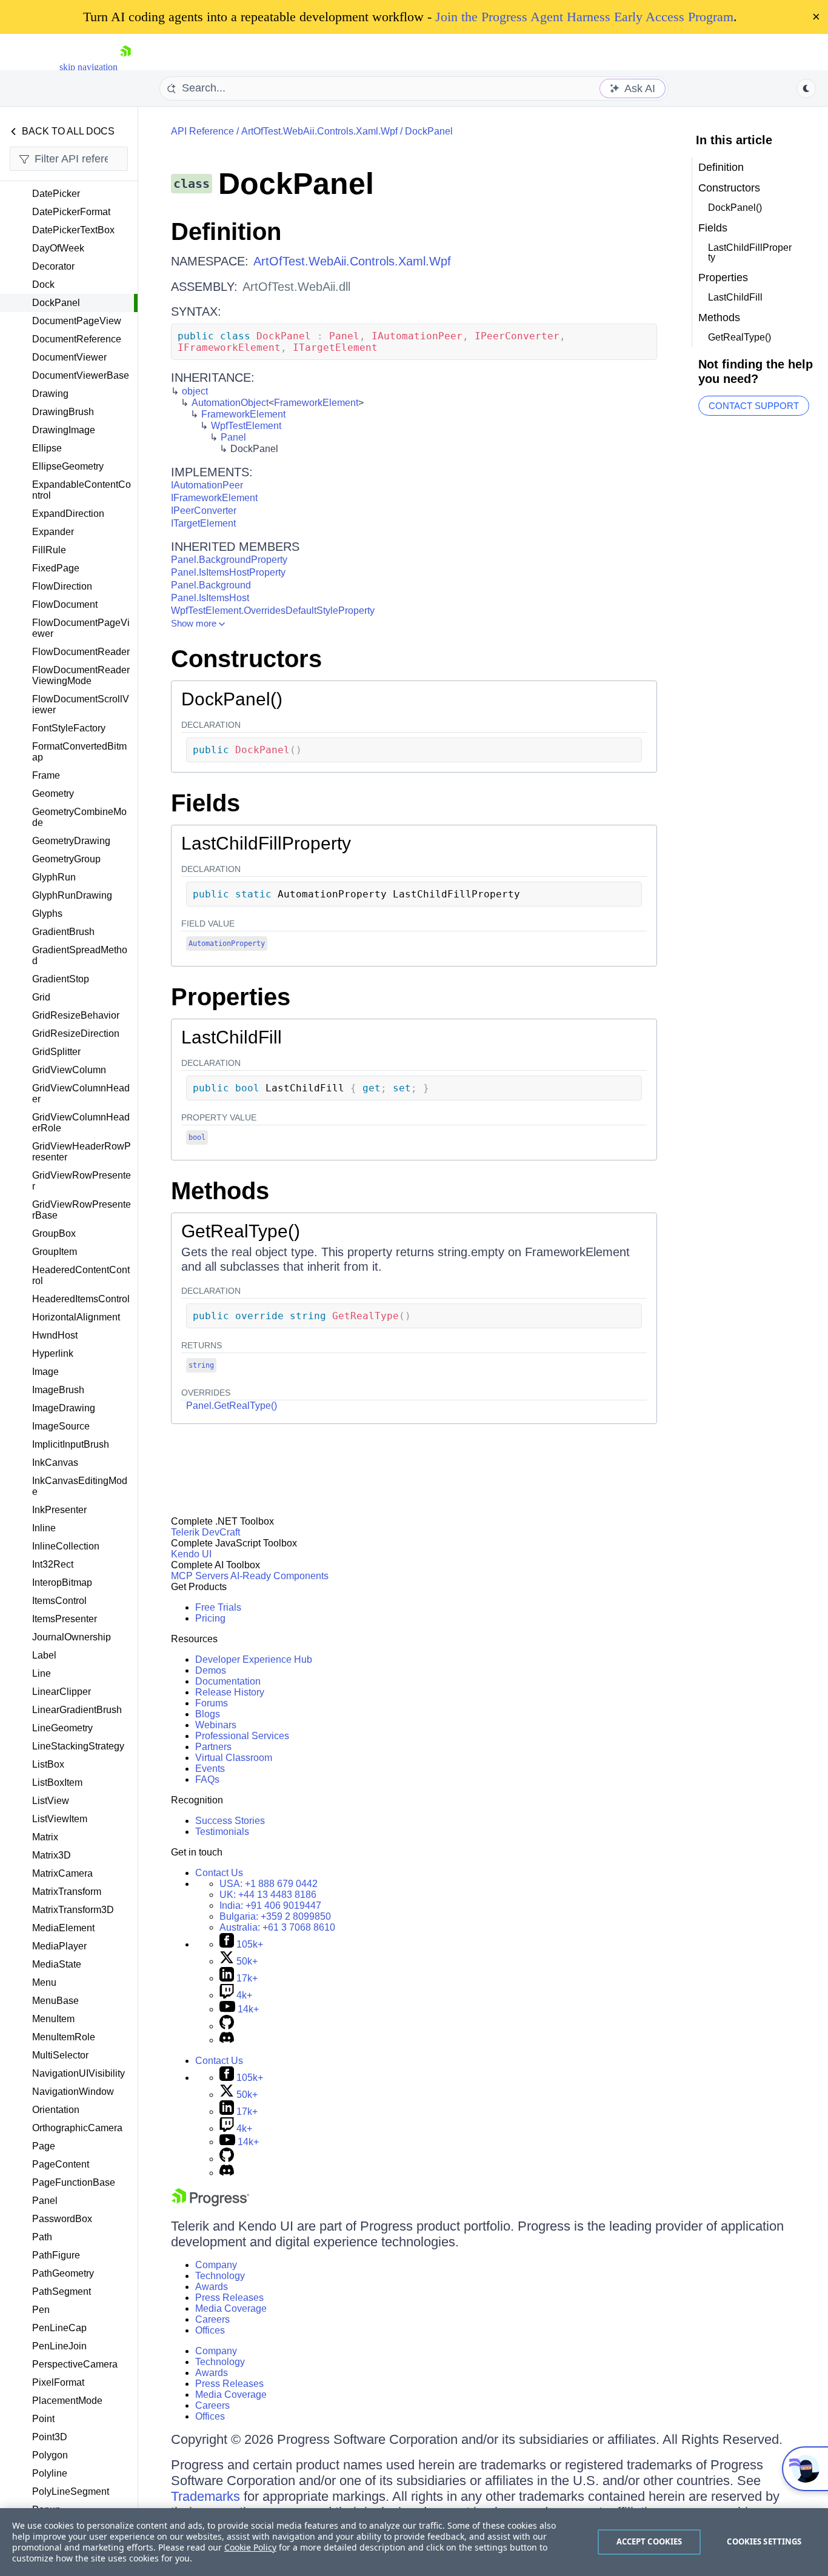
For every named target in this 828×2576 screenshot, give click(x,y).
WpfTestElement (246, 426)
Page (44, 2146)
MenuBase (55, 2001)
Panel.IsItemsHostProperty (228, 572)
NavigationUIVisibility (78, 2073)
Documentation (228, 1681)
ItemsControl (59, 1601)
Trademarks (205, 2496)
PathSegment (62, 2291)
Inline (44, 1528)
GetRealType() (241, 1231)
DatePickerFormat (71, 212)
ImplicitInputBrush (71, 1444)
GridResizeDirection (76, 1033)
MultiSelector (60, 2055)
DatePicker (56, 194)
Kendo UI (191, 1554)
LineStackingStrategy (78, 1746)
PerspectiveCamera (75, 2364)
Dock (43, 285)
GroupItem (55, 1252)
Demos (211, 1670)
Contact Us (219, 1873)
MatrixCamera (62, 1873)
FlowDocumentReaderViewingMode (81, 675)
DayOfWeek (58, 248)
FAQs (207, 1779)
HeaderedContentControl (81, 1275)
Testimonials (222, 1832)
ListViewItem (60, 1819)
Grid (41, 997)
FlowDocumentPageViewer (81, 628)
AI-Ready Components (279, 1576)
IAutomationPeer (207, 485)
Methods (220, 1191)
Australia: (277, 1927)
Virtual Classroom (234, 1758)
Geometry (53, 794)
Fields (205, 803)
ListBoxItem (57, 1782)
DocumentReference (77, 339)
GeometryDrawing (71, 841)
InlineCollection (66, 1546)
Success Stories (230, 1821)
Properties (231, 997)
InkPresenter (59, 1510)
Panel (45, 2201)
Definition (226, 231)
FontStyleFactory (69, 728)
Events (210, 1769)
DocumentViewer (69, 357)
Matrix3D (52, 1855)
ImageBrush (58, 1390)
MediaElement (63, 1928)
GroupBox (54, 1233)
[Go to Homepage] (125, 67)
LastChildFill (232, 1037)
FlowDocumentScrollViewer (81, 704)
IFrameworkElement (214, 498)
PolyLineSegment (71, 2491)
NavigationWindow (73, 2092)
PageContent (61, 2164)
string (201, 1365)
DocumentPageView (77, 321)
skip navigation (88, 67)
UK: (268, 1895)
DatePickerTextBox (73, 230)
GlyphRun (54, 877)
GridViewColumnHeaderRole (81, 1123)
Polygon (50, 2455)
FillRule (49, 550)
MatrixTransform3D (73, 1910)
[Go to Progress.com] (210, 2203)
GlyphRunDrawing (72, 895)
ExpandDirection (68, 514)
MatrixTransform (67, 1892)
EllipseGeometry (68, 466)
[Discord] (227, 2040)
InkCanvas (55, 1463)
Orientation (56, 2110)
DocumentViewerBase (81, 375)
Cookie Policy (250, 2547)
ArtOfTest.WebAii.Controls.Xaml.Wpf (319, 131)
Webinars (216, 1725)
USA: (269, 1884)
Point (43, 2419)
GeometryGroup (66, 859)
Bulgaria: (275, 1916)
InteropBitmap (62, 1583)
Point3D (50, 2437)
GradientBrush (63, 932)
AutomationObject (230, 403)
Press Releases (229, 2298)
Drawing (50, 394)
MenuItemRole (64, 2037)
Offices (210, 2330)
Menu (44, 1982)
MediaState (57, 1964)
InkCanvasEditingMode (80, 1486)
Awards (212, 2287)
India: (270, 1905)
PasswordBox (62, 2219)
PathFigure (56, 2255)
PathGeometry (63, 2273)
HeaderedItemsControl (81, 1299)
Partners (213, 1747)
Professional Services (242, 1736)
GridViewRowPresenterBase (82, 1210)
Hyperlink (53, 1353)
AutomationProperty (227, 944)
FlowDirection (62, 586)
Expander (53, 532)
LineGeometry (62, 1728)
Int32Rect (53, 1564)
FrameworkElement (316, 403)
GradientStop (61, 979)
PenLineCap (59, 2328)
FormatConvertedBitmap (79, 752)
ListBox (48, 1764)
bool (197, 1137)
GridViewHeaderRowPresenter (82, 1152)
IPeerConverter (204, 511)
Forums (212, 1703)
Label (44, 1655)
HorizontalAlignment (76, 1317)
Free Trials (218, 1607)
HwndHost (55, 1335)
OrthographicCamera (77, 2128)
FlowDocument (65, 604)
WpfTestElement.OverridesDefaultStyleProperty (273, 611)
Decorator (53, 266)
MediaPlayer (59, 1946)
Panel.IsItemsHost (210, 598)
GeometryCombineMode (79, 817)
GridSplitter (56, 1052)
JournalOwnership (72, 1637)
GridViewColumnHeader (81, 1093)
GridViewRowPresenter (82, 1181)
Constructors (246, 659)
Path (42, 2237)
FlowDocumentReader (81, 652)
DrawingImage (64, 430)
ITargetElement (203, 523)
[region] (414, 2542)
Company (216, 2265)
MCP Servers (200, 1576)
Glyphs (47, 914)
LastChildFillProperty (266, 843)
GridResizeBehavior (76, 1015)
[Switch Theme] (806, 88)
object (195, 391)
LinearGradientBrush (77, 1710)
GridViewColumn (69, 1070)
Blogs (208, 1714)
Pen (41, 2310)
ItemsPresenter (65, 1619)
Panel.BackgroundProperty (229, 560)
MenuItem (53, 2019)
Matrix (45, 1837)
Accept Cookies (649, 2541)
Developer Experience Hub (254, 1659)
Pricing (210, 1618)
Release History (230, 1692)
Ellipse (47, 448)
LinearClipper (62, 1692)
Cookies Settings (764, 2541)
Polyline (50, 2473)
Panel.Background (211, 585)
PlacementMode (67, 2401)
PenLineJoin (59, 2346)
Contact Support (754, 406)
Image (45, 1372)
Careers (212, 2319)
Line (42, 1673)
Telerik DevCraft (205, 1532)
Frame (46, 775)
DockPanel (56, 303)
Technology (220, 2276)
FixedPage (56, 568)
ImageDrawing (64, 1408)
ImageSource (61, 1426)
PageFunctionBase (74, 2182)
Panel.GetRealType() (232, 1406)
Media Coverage (231, 2308)
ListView (51, 1801)
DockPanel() (232, 699)
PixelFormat (58, 2382)
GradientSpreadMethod (80, 955)
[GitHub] (227, 2026)
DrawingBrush (63, 412)
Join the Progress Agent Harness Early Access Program (584, 17)
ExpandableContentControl (82, 490)
